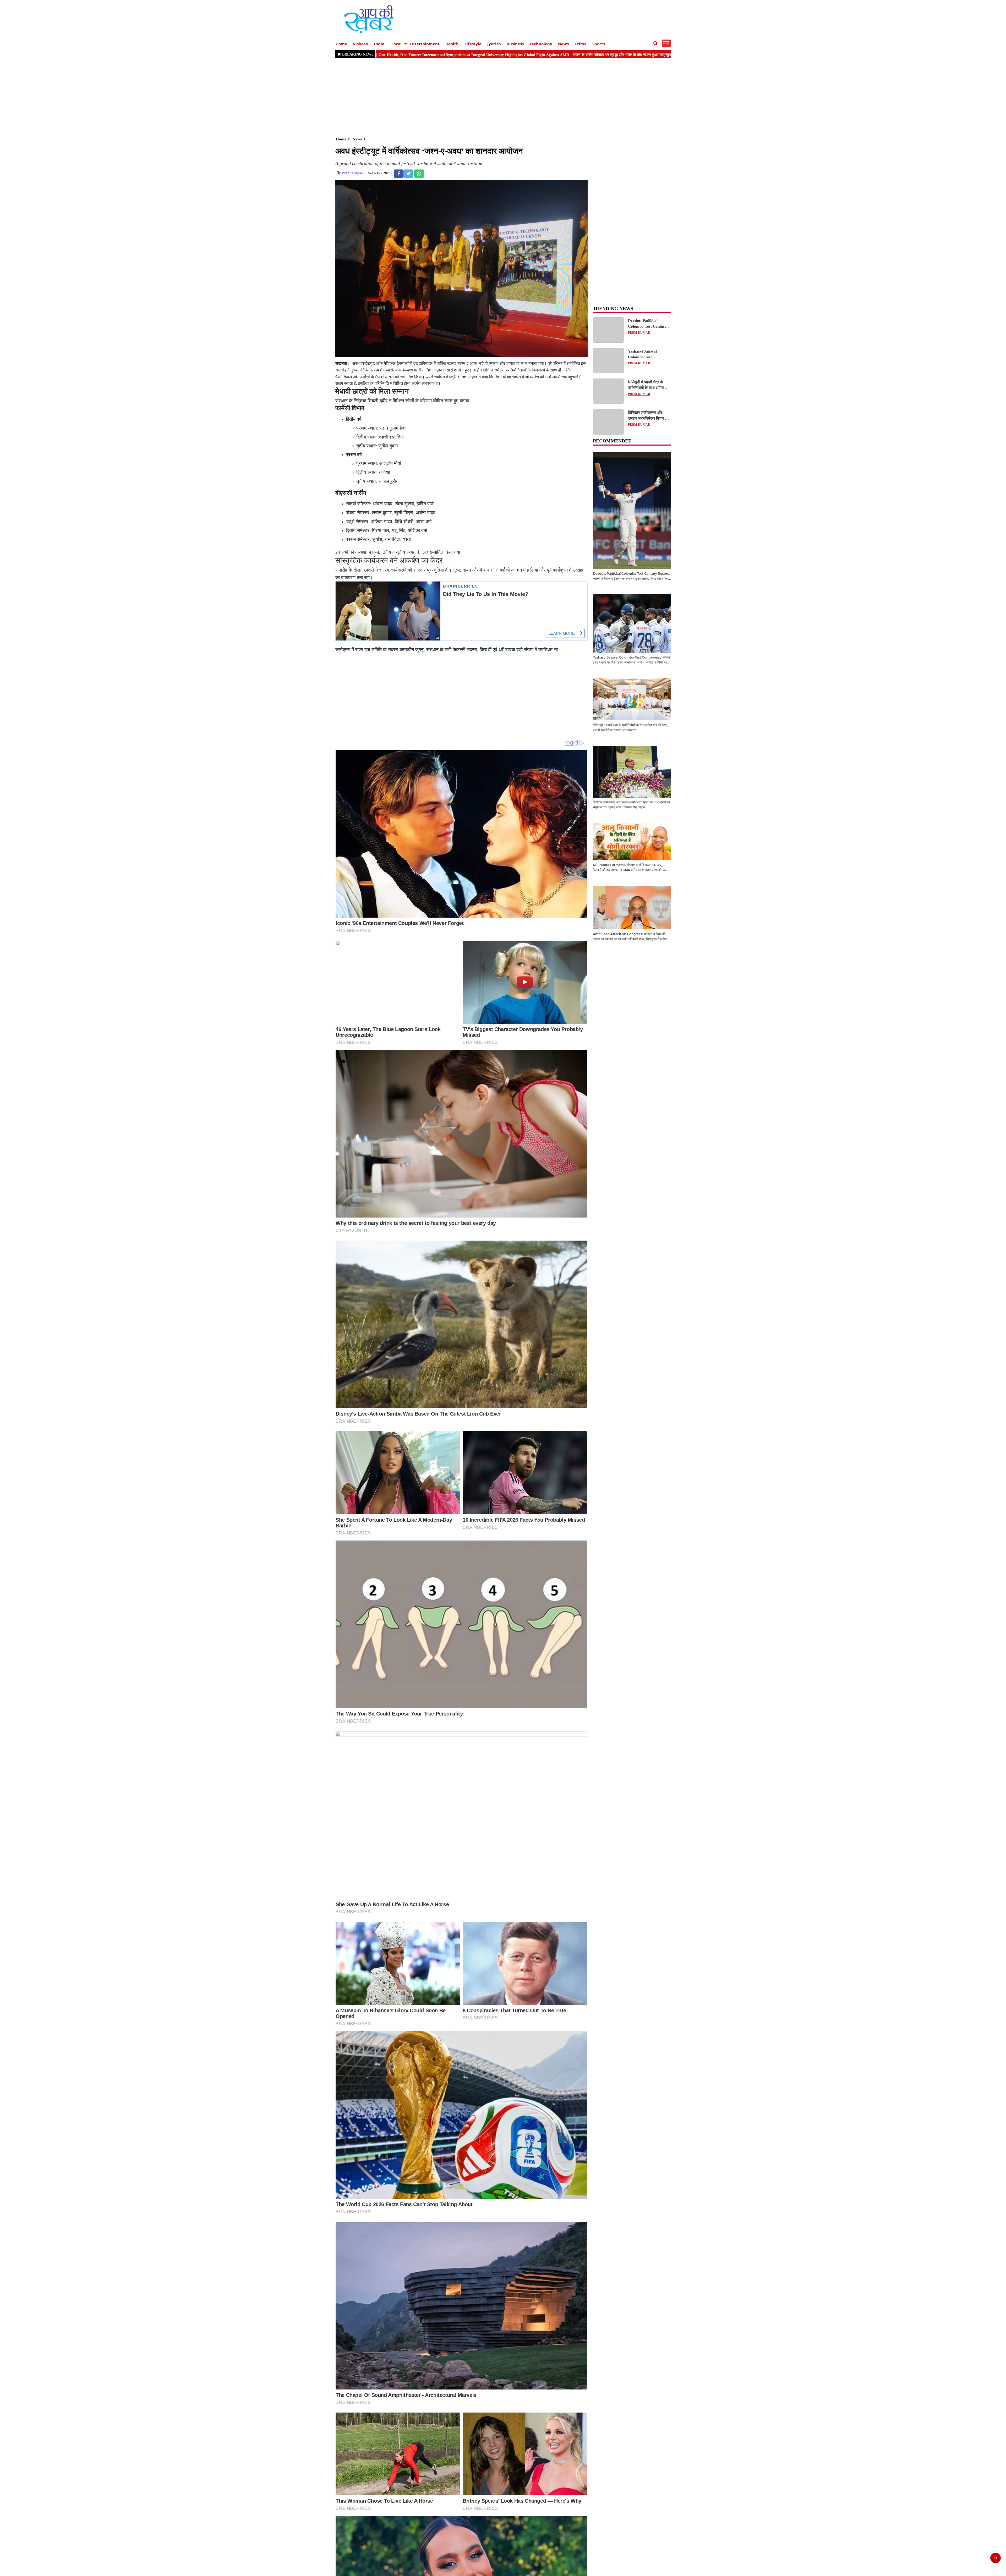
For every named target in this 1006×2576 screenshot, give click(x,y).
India (379, 44)
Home (341, 44)
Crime (581, 44)
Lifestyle (473, 44)
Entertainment (425, 44)
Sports (599, 44)
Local (397, 44)
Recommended (612, 441)
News (563, 44)
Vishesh (360, 44)
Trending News (613, 309)
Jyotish (494, 44)
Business (515, 44)
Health (452, 44)
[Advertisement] (493, 97)
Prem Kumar (353, 173)
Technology (541, 44)
